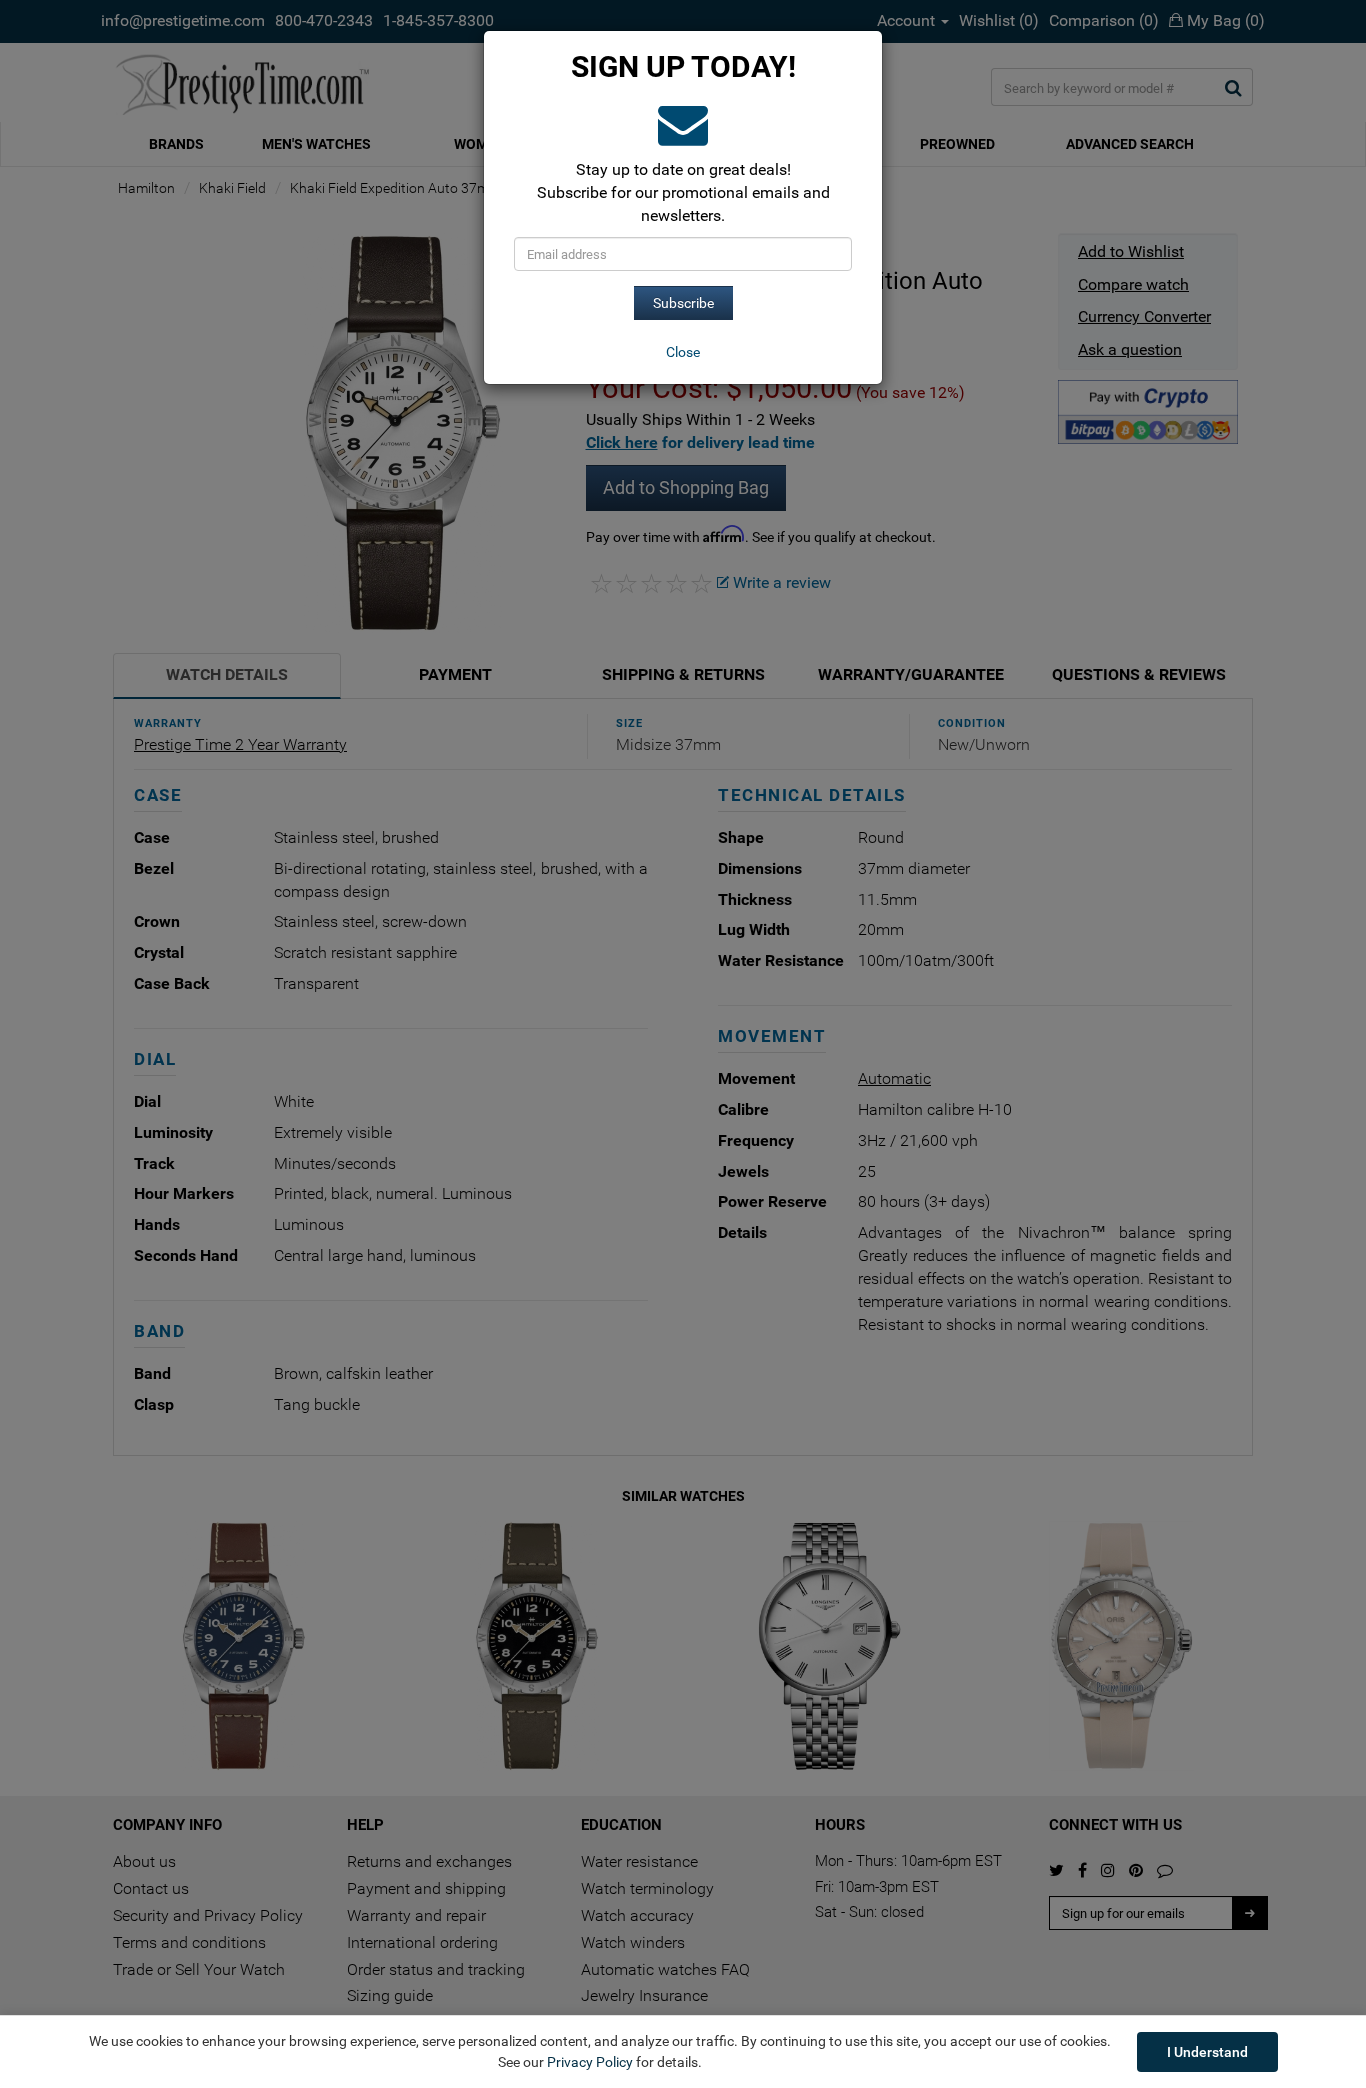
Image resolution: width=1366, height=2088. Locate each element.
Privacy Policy (590, 2062)
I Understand (1207, 2052)
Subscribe (683, 303)
